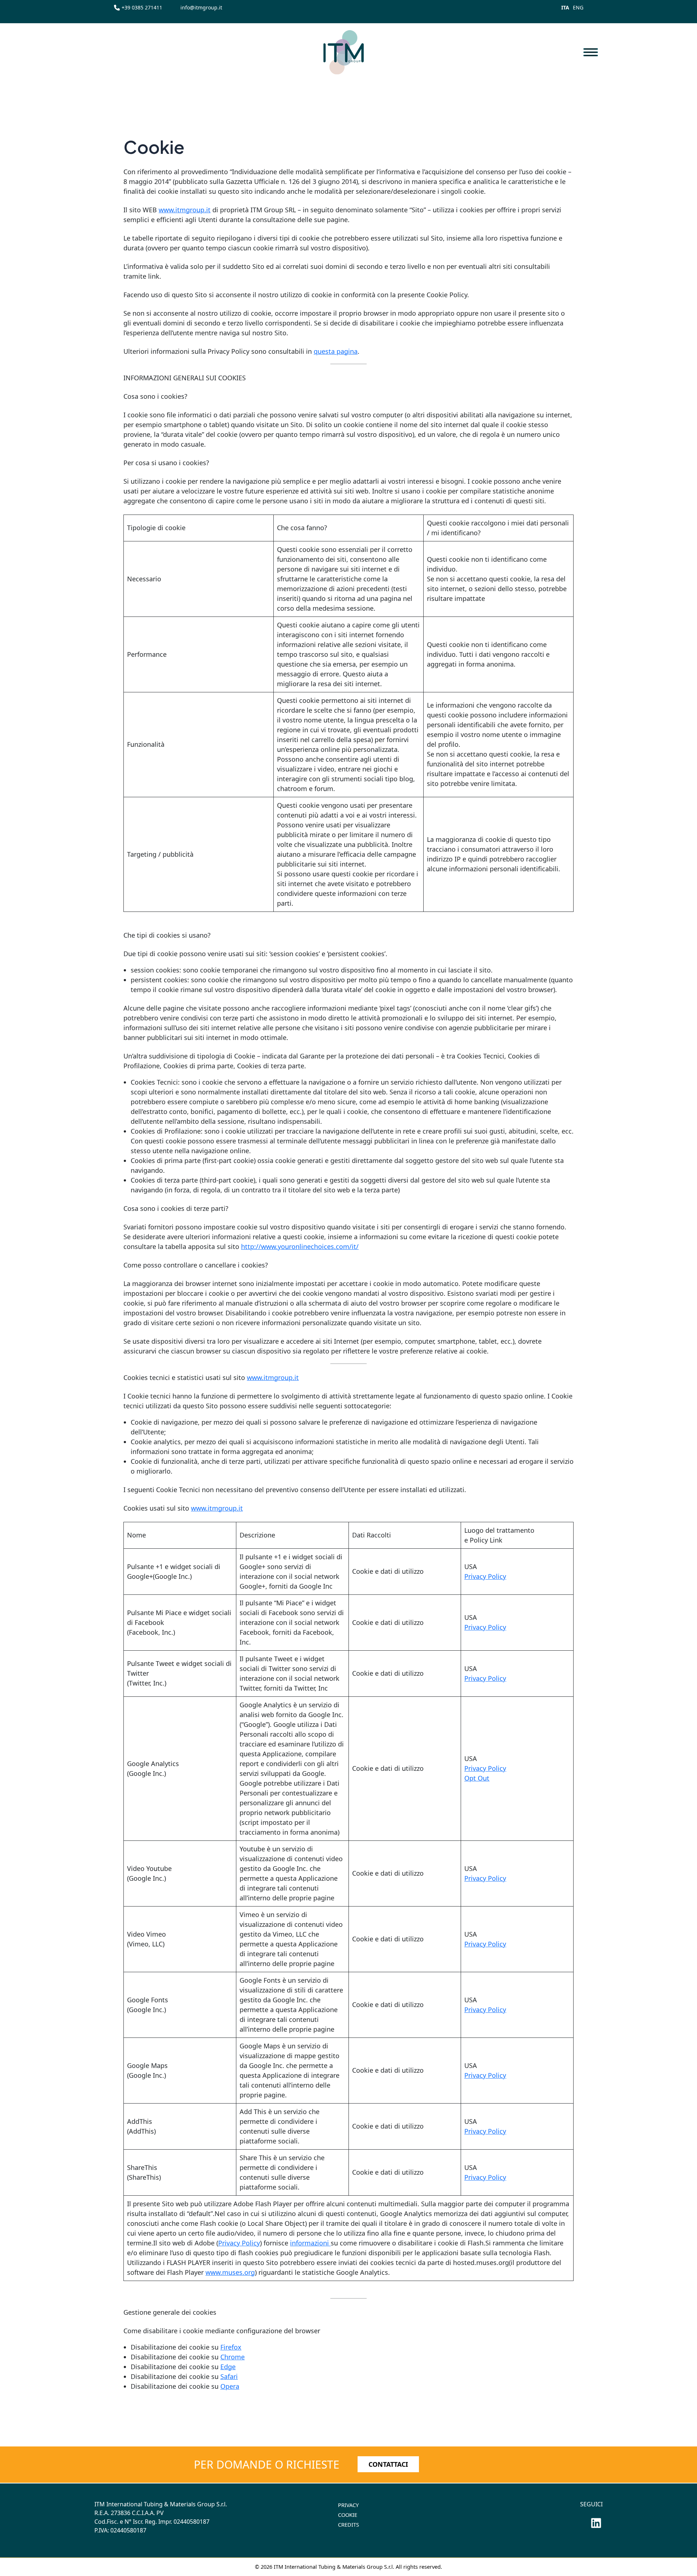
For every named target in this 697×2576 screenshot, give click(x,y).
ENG (578, 7)
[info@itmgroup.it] (201, 7)
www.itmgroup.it (185, 210)
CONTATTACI (388, 2464)
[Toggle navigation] (590, 52)
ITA (565, 7)
